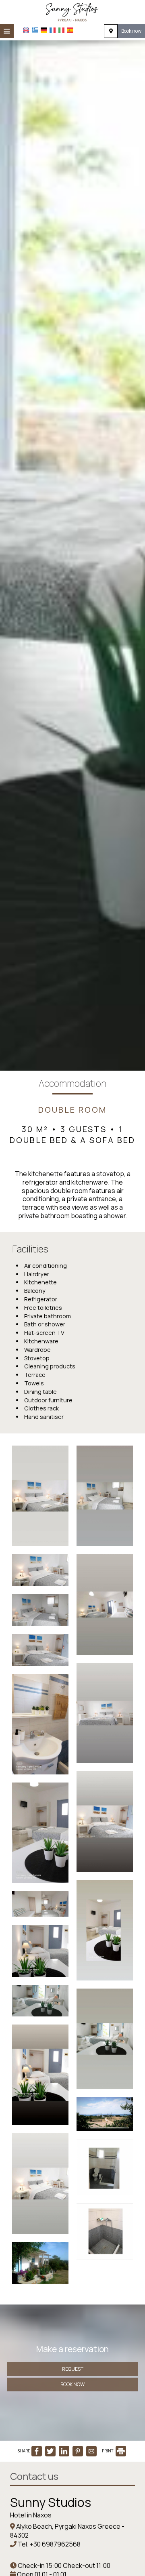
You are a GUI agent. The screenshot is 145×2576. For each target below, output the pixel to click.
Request (73, 2369)
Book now (131, 31)
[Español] (70, 30)
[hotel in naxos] (72, 11)
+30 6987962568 (55, 2544)
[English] (26, 30)
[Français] (53, 30)
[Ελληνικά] (35, 30)
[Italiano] (61, 30)
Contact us (34, 2476)
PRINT (108, 2451)
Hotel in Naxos (31, 2515)
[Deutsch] (44, 30)
